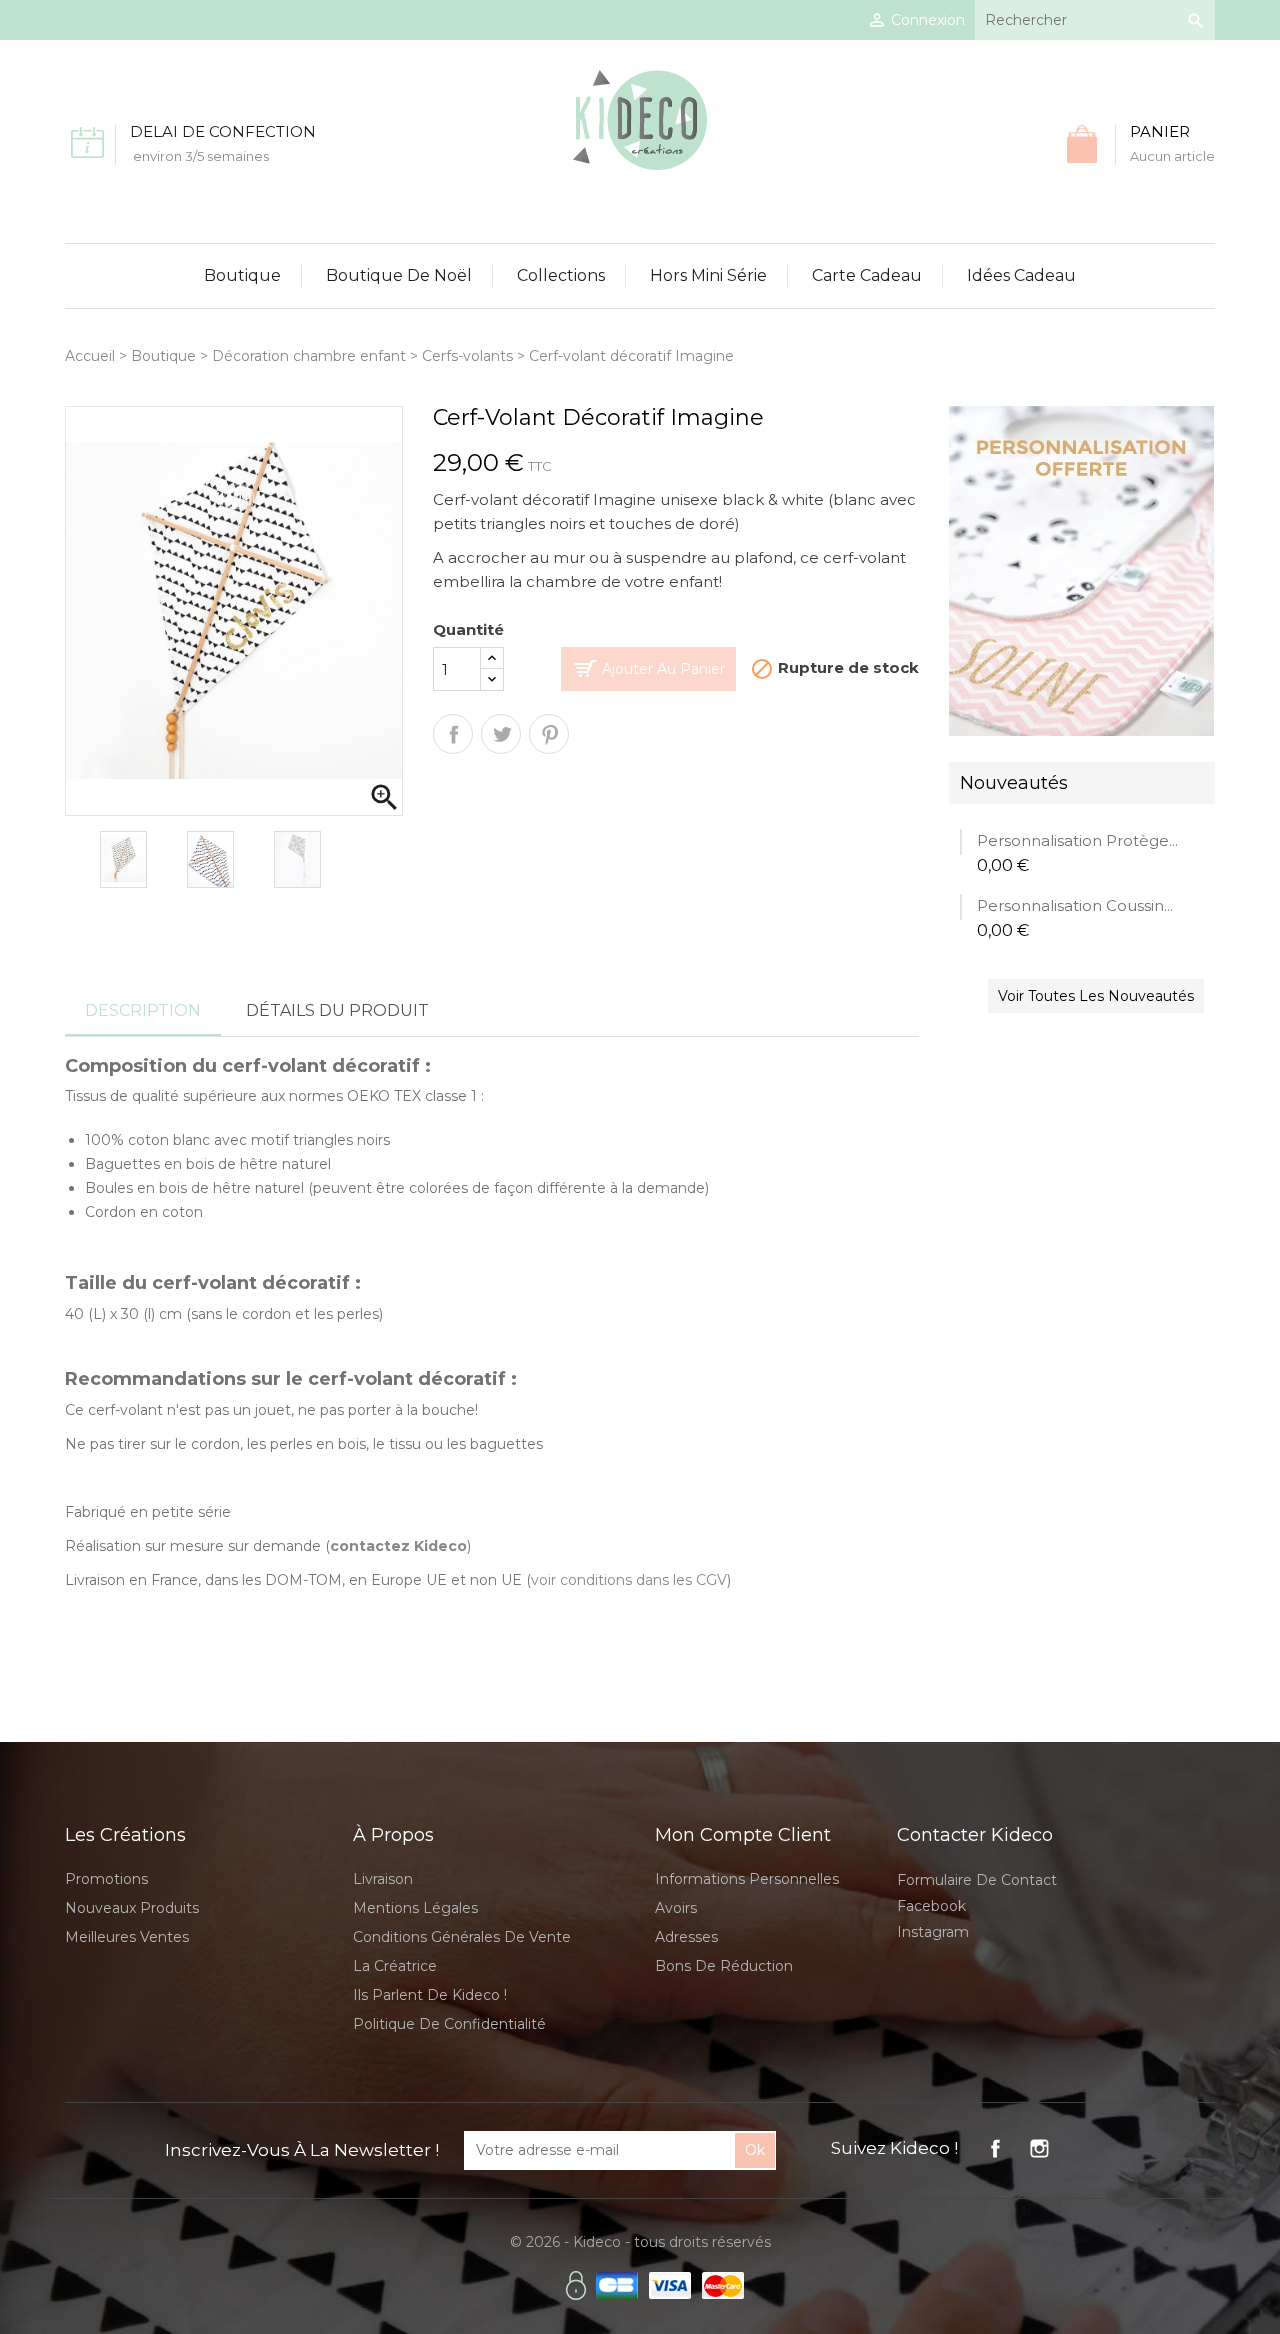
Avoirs (676, 1908)
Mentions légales (415, 1908)
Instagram (933, 1932)
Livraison (383, 1879)
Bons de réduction (724, 1966)
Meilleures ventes (127, 1937)
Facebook (931, 1906)
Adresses (686, 1937)
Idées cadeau (1021, 275)
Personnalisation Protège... (1077, 840)
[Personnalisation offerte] (1081, 570)
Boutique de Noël (399, 275)
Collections (561, 275)
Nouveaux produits (132, 1908)
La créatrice (395, 1966)
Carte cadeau (867, 275)
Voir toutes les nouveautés (1096, 996)
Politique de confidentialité (449, 2024)
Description (143, 1010)
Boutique (242, 275)
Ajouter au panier (663, 669)
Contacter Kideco (975, 1835)
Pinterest (549, 734)
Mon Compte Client (743, 1835)
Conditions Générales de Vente (462, 1937)
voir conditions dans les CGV (629, 1580)
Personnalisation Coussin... (1075, 905)
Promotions (106, 1879)
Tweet (501, 734)
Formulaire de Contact (977, 1880)
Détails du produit (337, 1010)
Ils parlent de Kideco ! (430, 1995)
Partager (453, 734)
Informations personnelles (747, 1879)
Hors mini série (708, 275)
